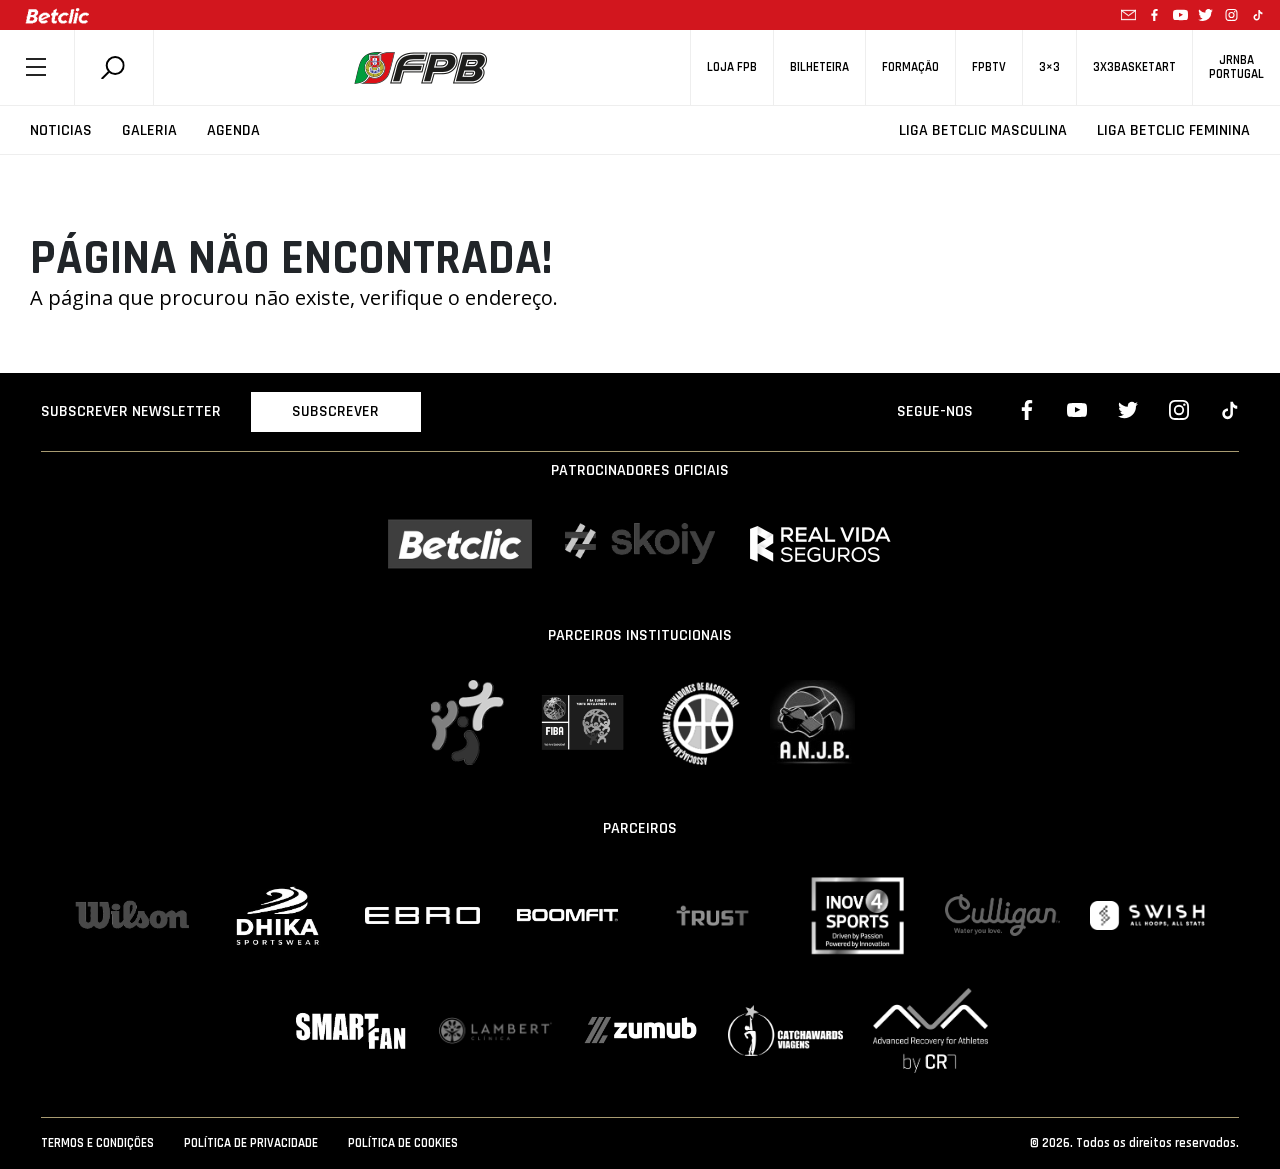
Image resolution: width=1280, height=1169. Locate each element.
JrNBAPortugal (1236, 67)
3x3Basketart (1134, 67)
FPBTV (989, 67)
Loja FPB (732, 67)
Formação (910, 67)
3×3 (1049, 67)
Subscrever (335, 411)
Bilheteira (819, 67)
